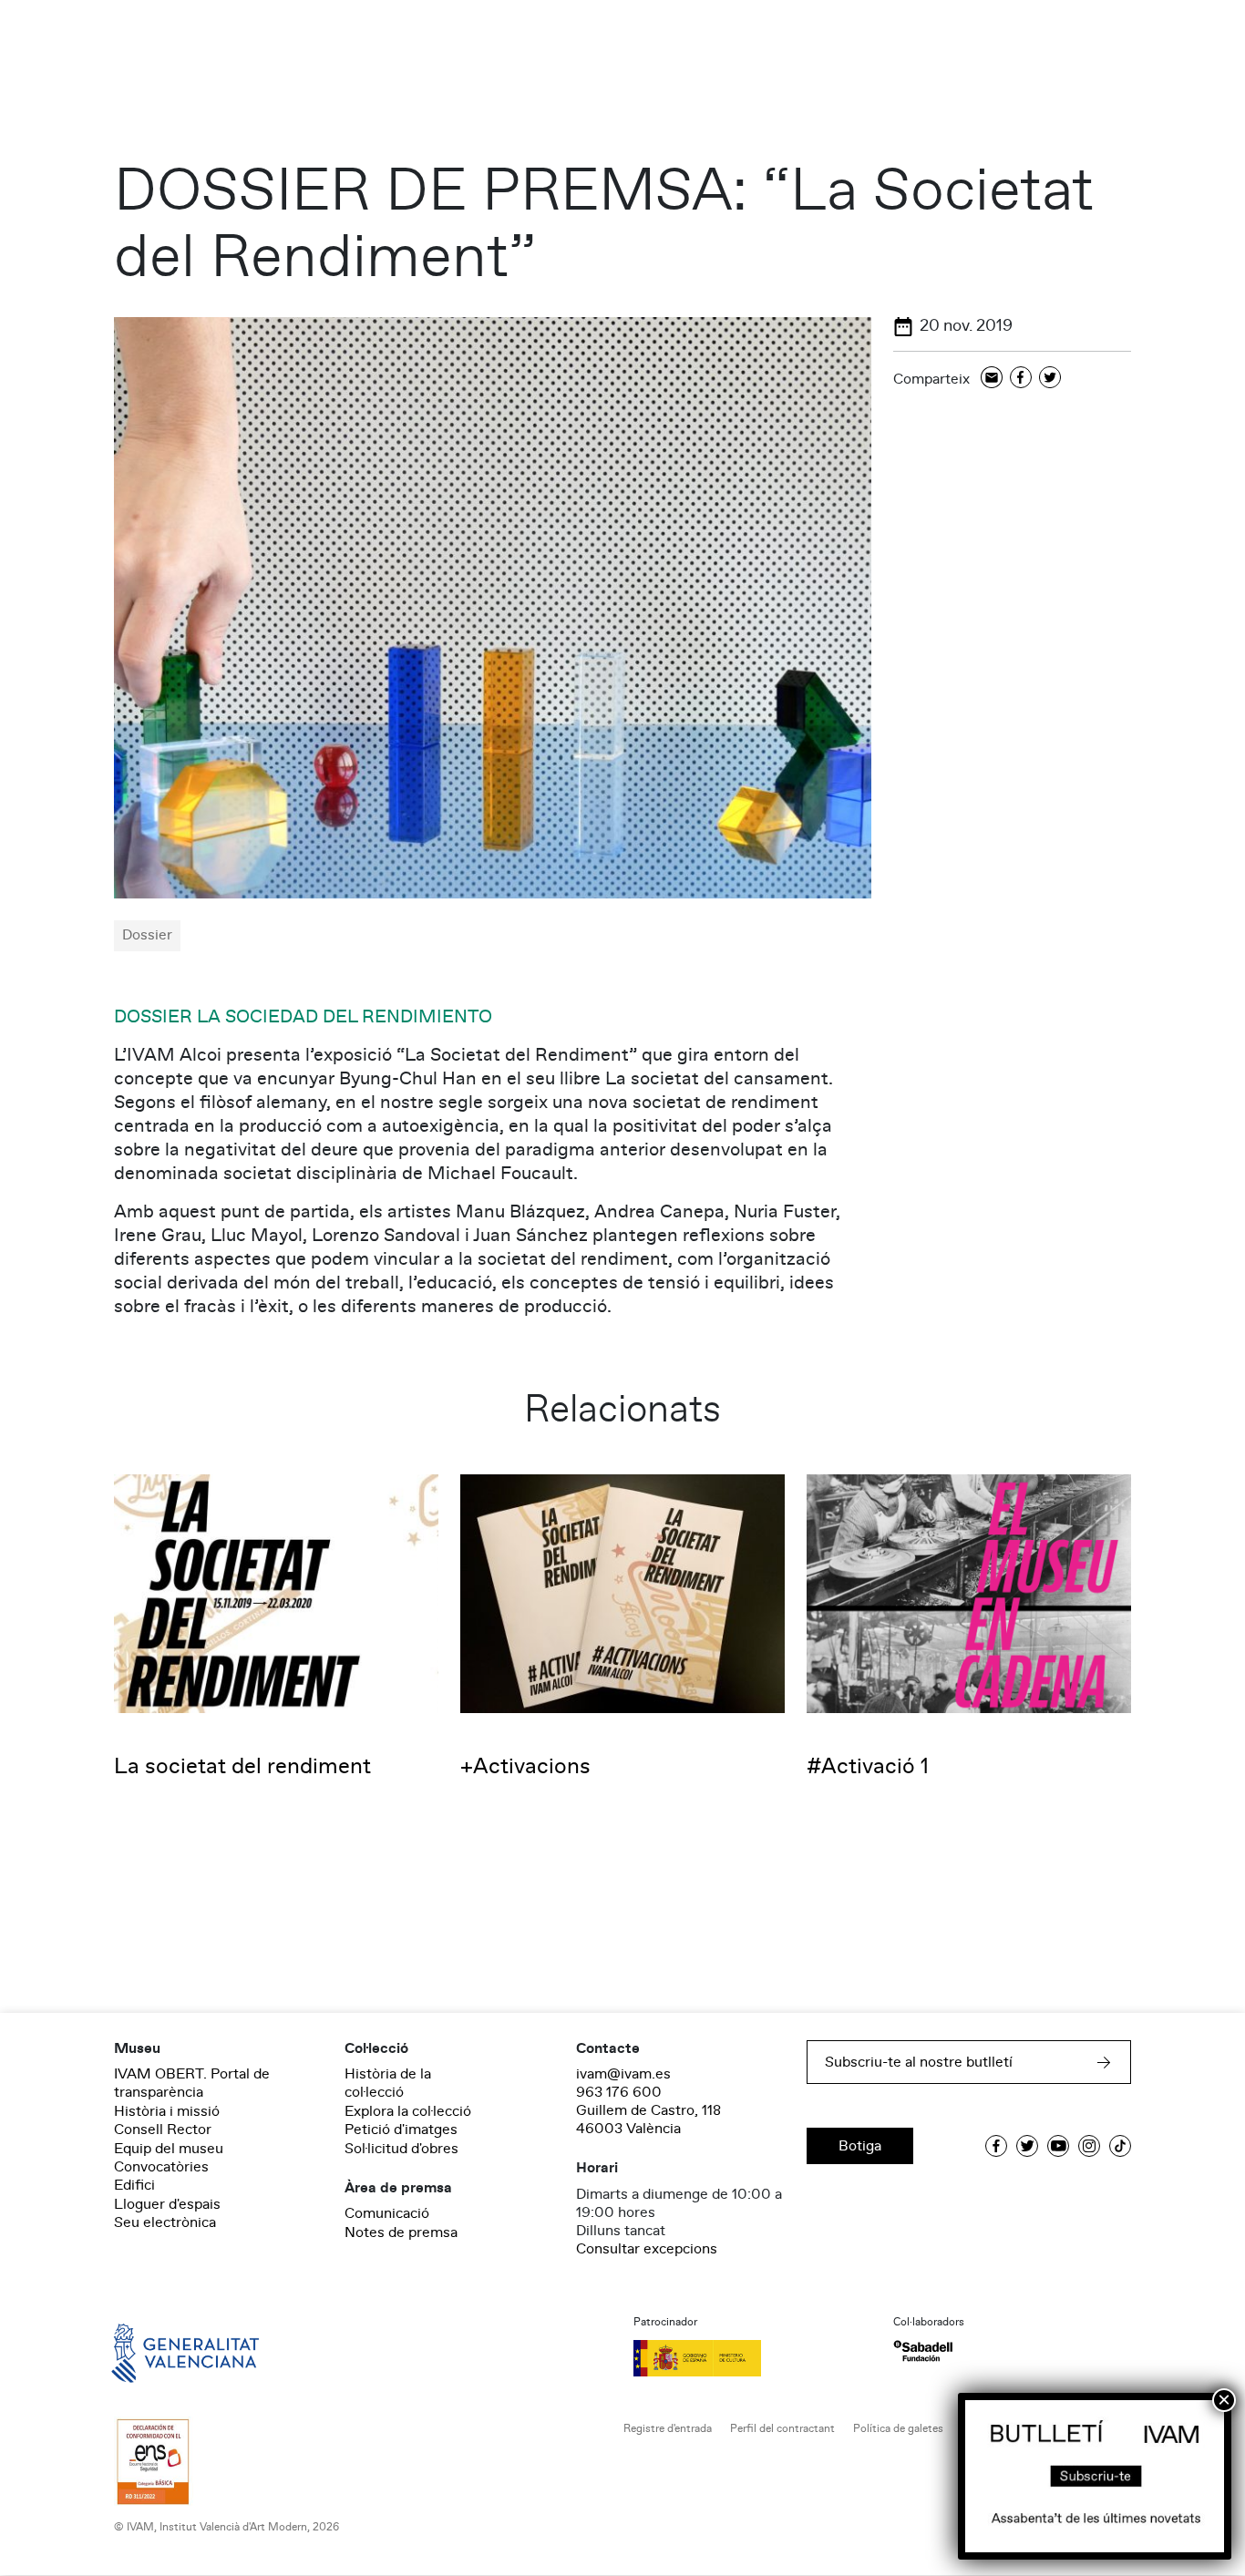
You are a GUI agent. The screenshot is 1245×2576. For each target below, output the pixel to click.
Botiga (860, 2146)
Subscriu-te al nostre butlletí (919, 2062)
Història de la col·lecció (388, 2083)
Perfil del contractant (782, 2429)
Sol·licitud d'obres (401, 2149)
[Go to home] (159, 2351)
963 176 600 (619, 2092)
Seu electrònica (165, 2222)
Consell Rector (163, 2130)
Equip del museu (169, 2149)
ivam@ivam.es (623, 2074)
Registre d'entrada (668, 2429)
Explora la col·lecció (408, 2111)
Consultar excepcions (647, 2249)
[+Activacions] (622, 1593)
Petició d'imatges (401, 2130)
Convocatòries (161, 2167)
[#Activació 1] (969, 1593)
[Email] (992, 379)
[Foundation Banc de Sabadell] (923, 2351)
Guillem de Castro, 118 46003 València (648, 2119)
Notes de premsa (401, 2232)
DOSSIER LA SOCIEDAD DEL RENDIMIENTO (303, 1017)
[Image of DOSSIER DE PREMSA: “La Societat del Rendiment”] (493, 607)
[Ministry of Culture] (752, 2358)
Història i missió (167, 2111)
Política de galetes (898, 2429)
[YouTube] (1058, 2146)
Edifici (134, 2185)
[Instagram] (1089, 2146)
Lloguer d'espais (167, 2204)
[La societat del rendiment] (276, 1593)
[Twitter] (1050, 379)
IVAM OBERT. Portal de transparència (192, 2083)
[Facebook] (1021, 379)
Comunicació (387, 2213)
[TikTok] (1120, 2146)
